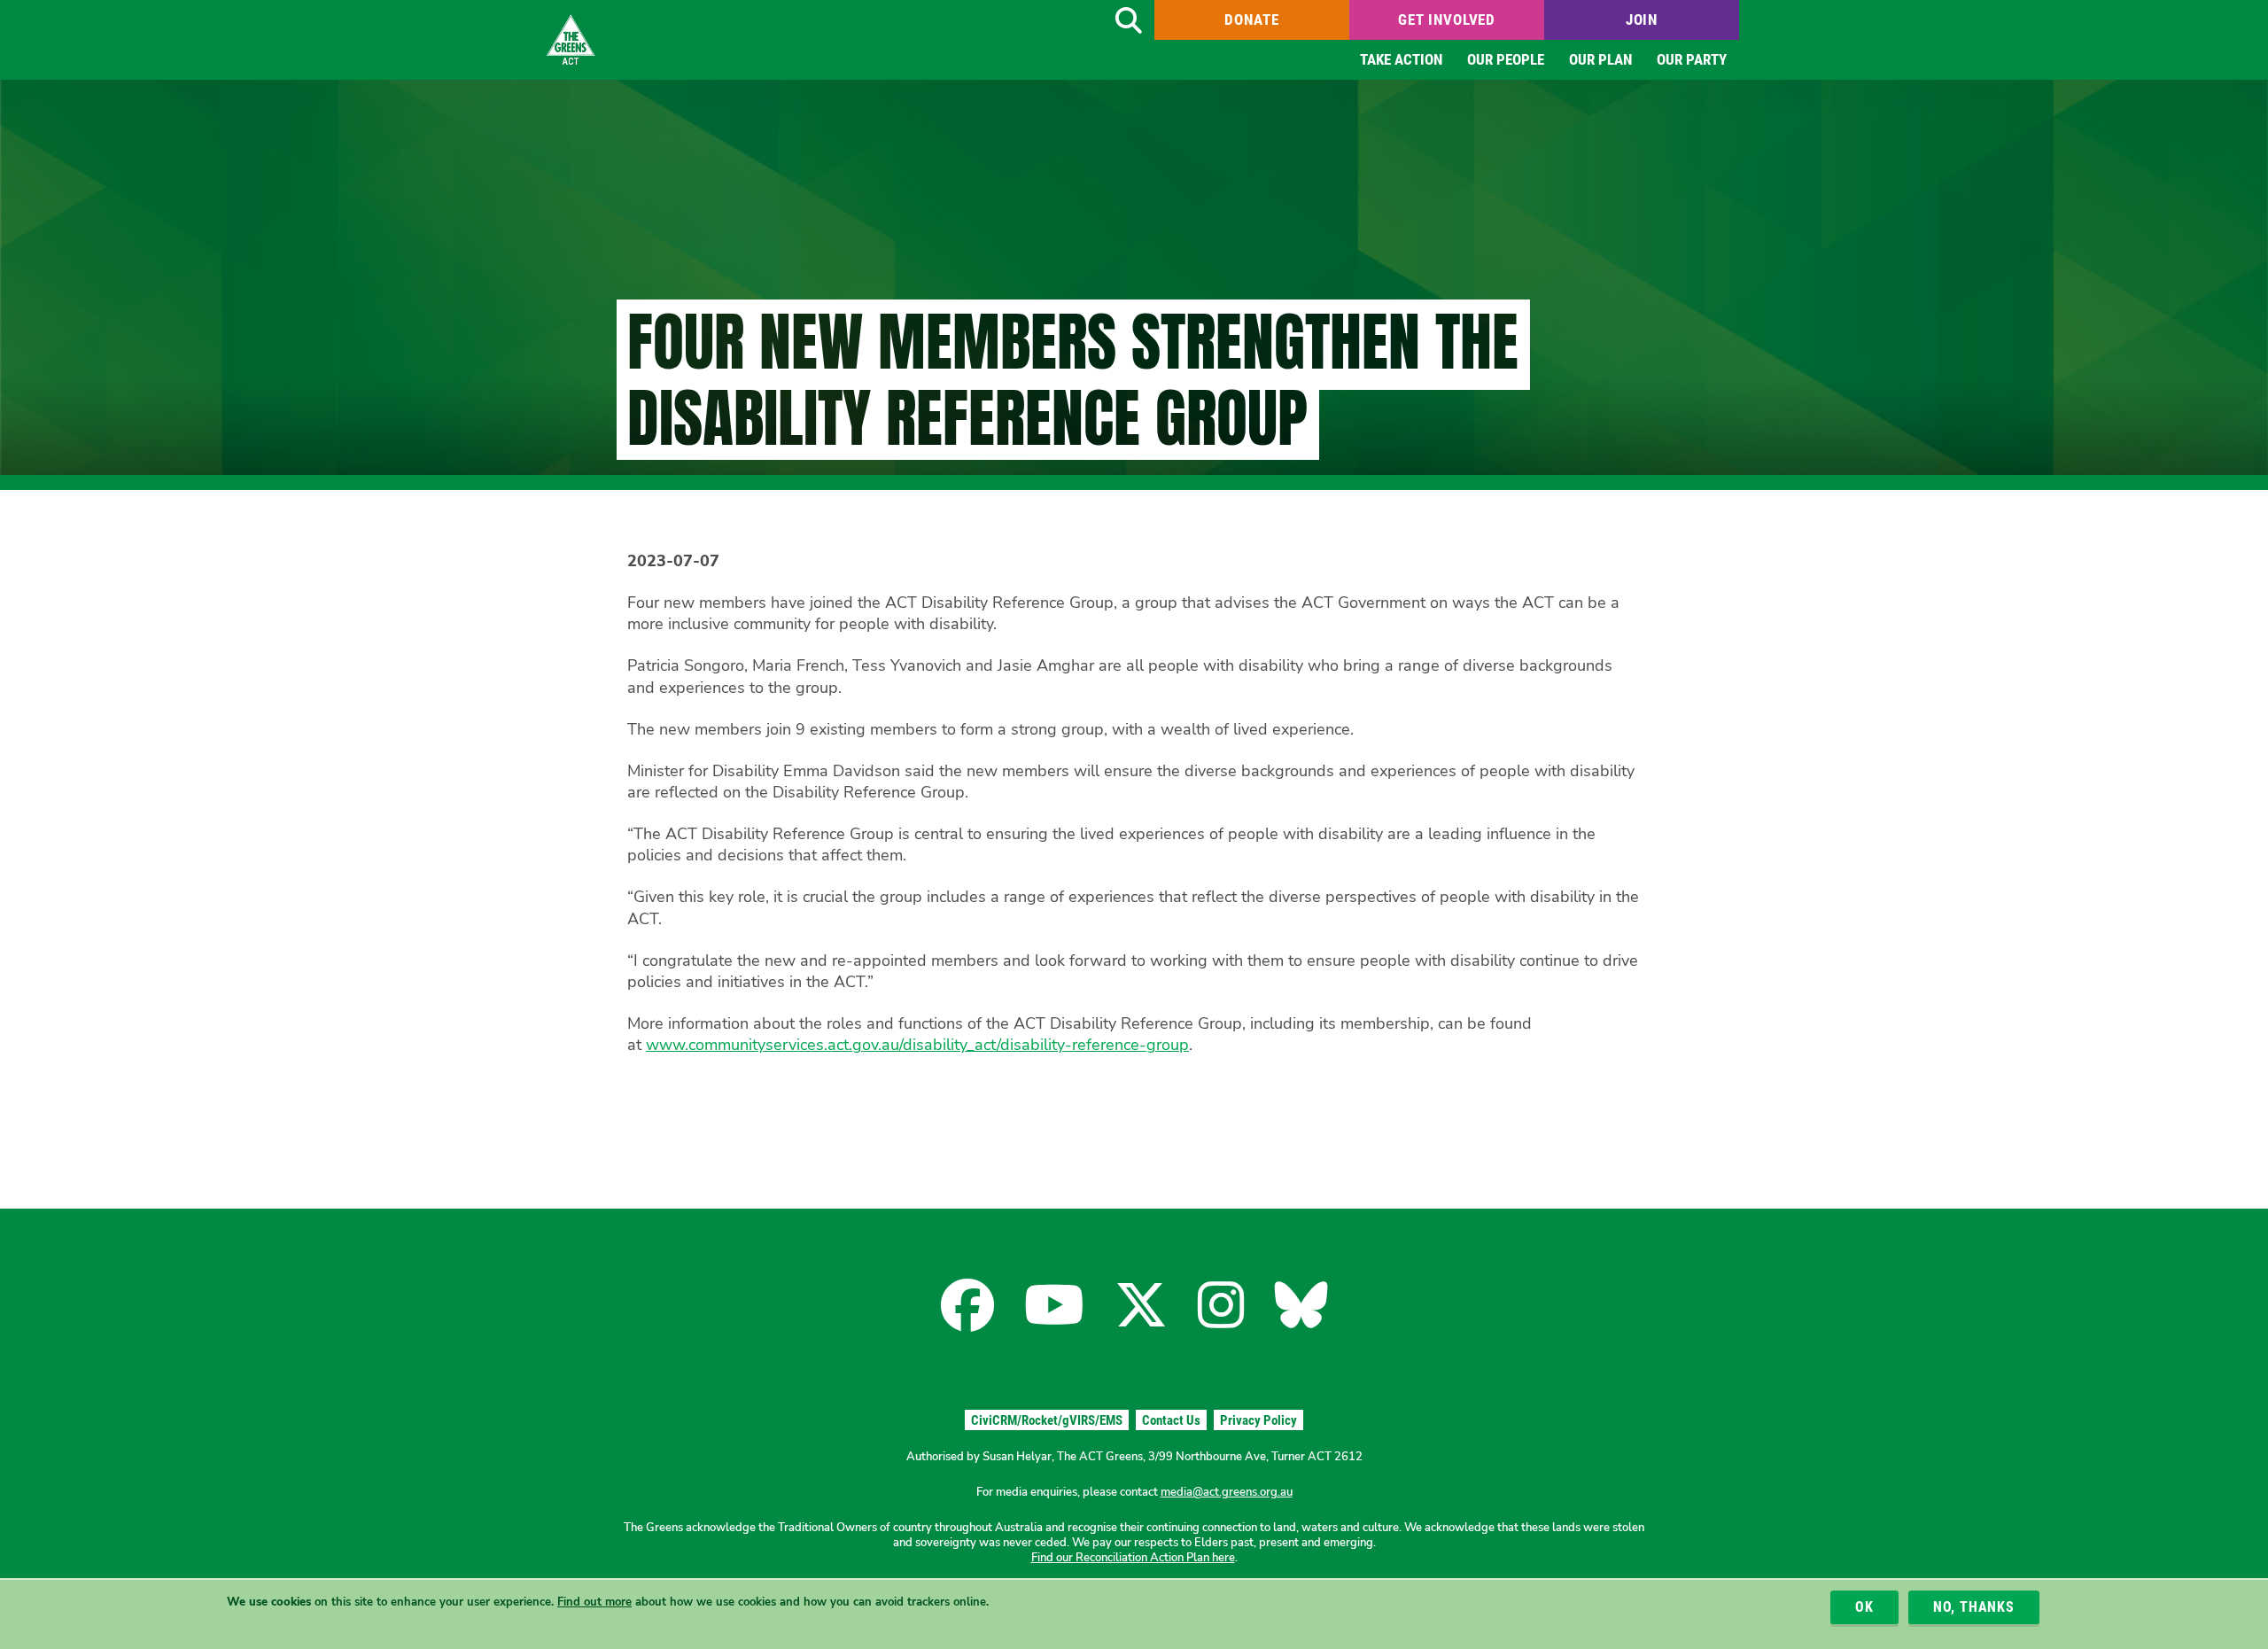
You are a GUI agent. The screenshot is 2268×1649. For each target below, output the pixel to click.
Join (1642, 19)
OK (1864, 1607)
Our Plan (1600, 59)
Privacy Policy (1258, 1420)
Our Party (1692, 59)
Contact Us (1171, 1420)
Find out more (594, 1602)
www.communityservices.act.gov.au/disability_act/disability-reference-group (917, 1045)
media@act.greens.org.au (1227, 1492)
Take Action (1401, 59)
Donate (1251, 19)
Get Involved (1447, 19)
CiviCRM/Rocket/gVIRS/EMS (1047, 1420)
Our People (1506, 59)
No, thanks (1974, 1607)
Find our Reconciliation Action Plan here (1133, 1558)
